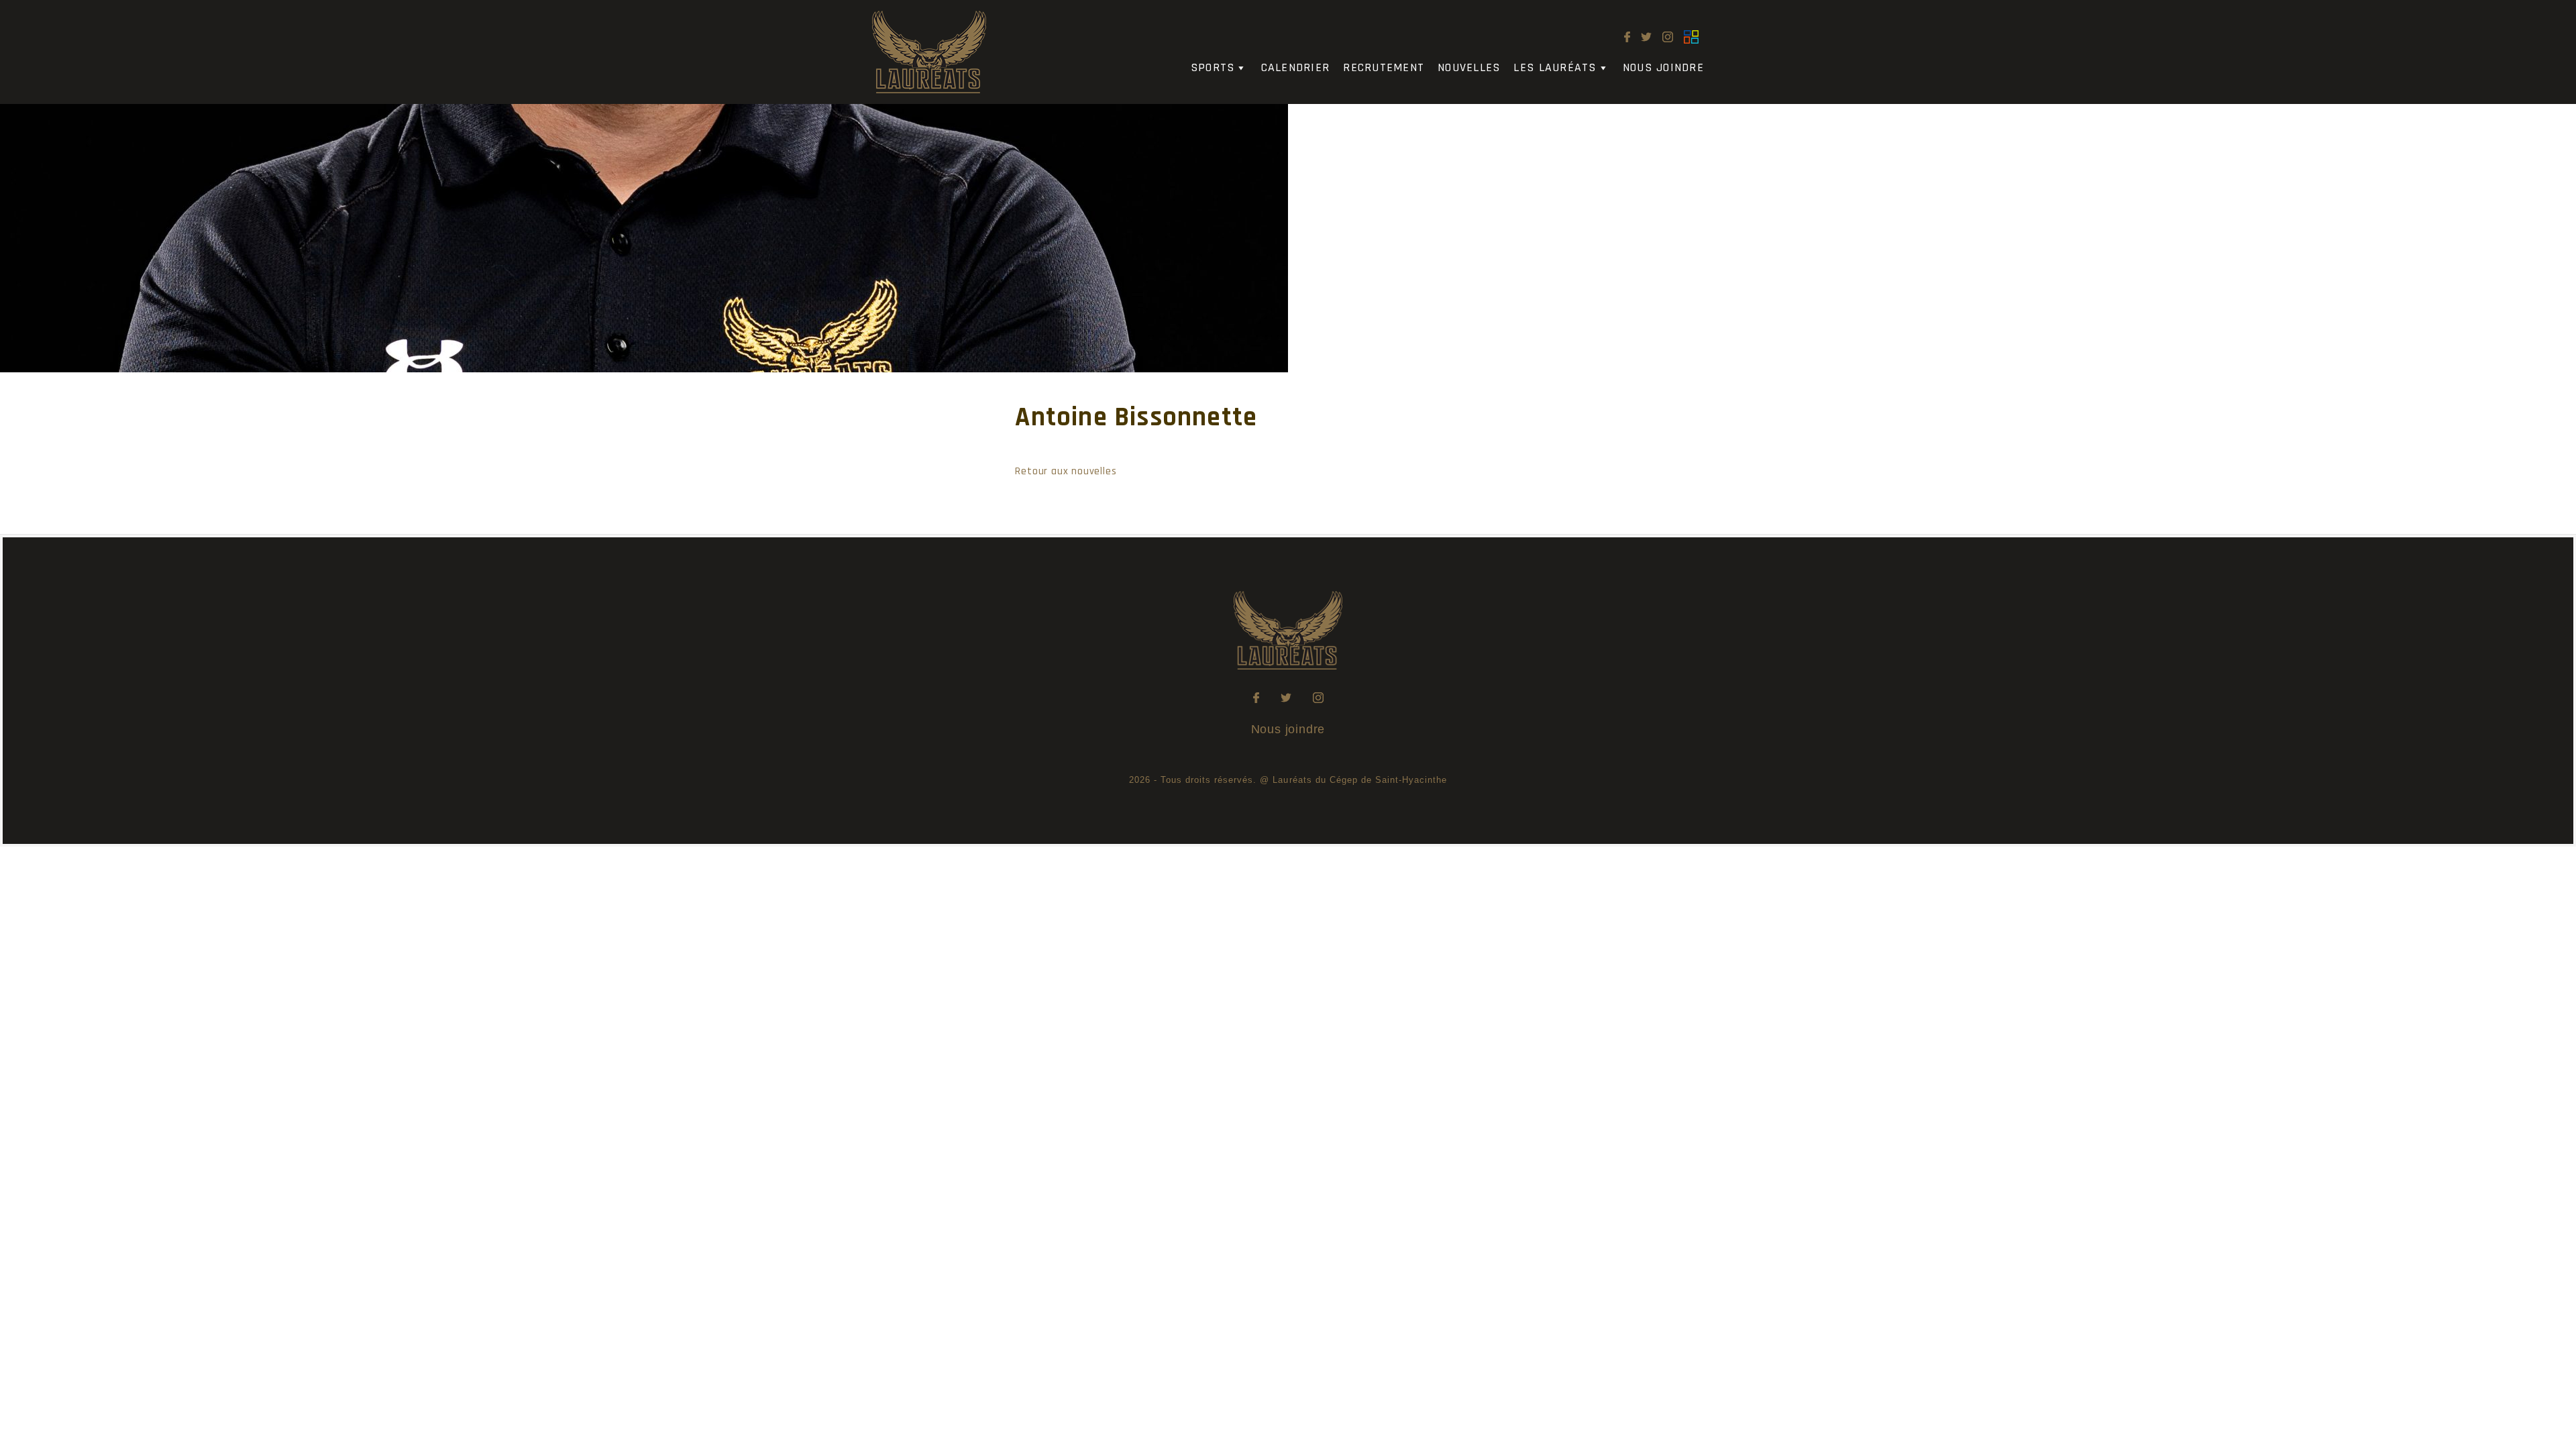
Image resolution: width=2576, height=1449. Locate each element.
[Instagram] (1668, 37)
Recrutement (1384, 67)
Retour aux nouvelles (1066, 471)
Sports (1213, 67)
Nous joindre (1663, 67)
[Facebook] (1627, 37)
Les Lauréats (1555, 67)
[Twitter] (1646, 37)
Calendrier (1296, 67)
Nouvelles (1469, 67)
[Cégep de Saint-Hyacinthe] (1691, 37)
